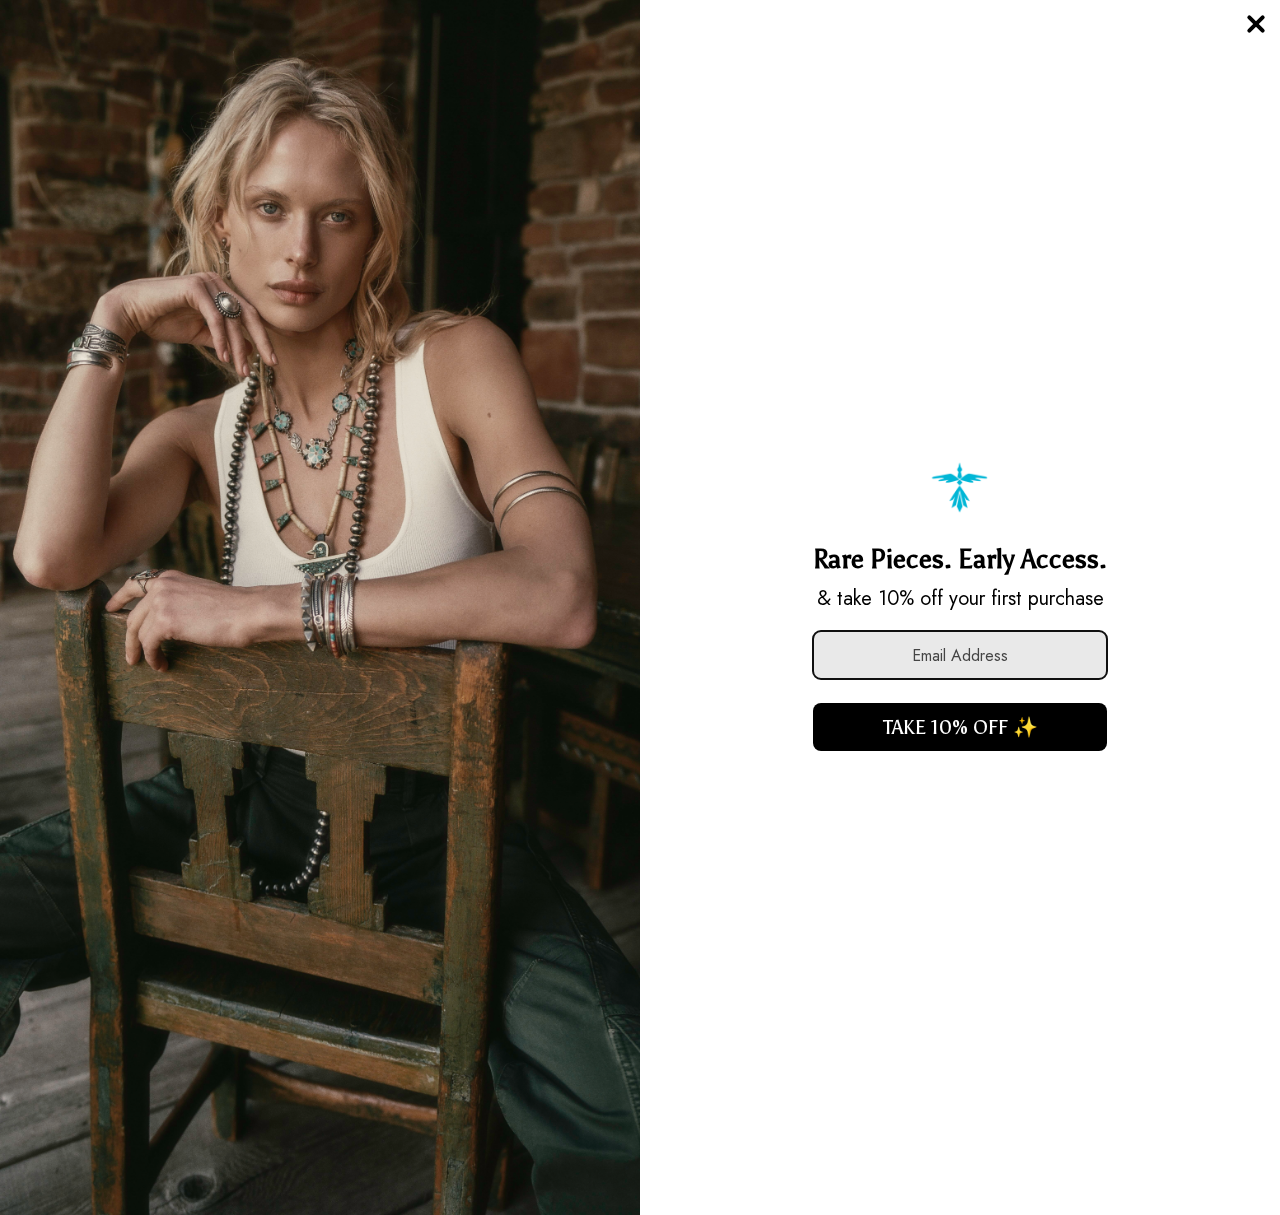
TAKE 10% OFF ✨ (960, 727)
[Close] (1256, 24)
